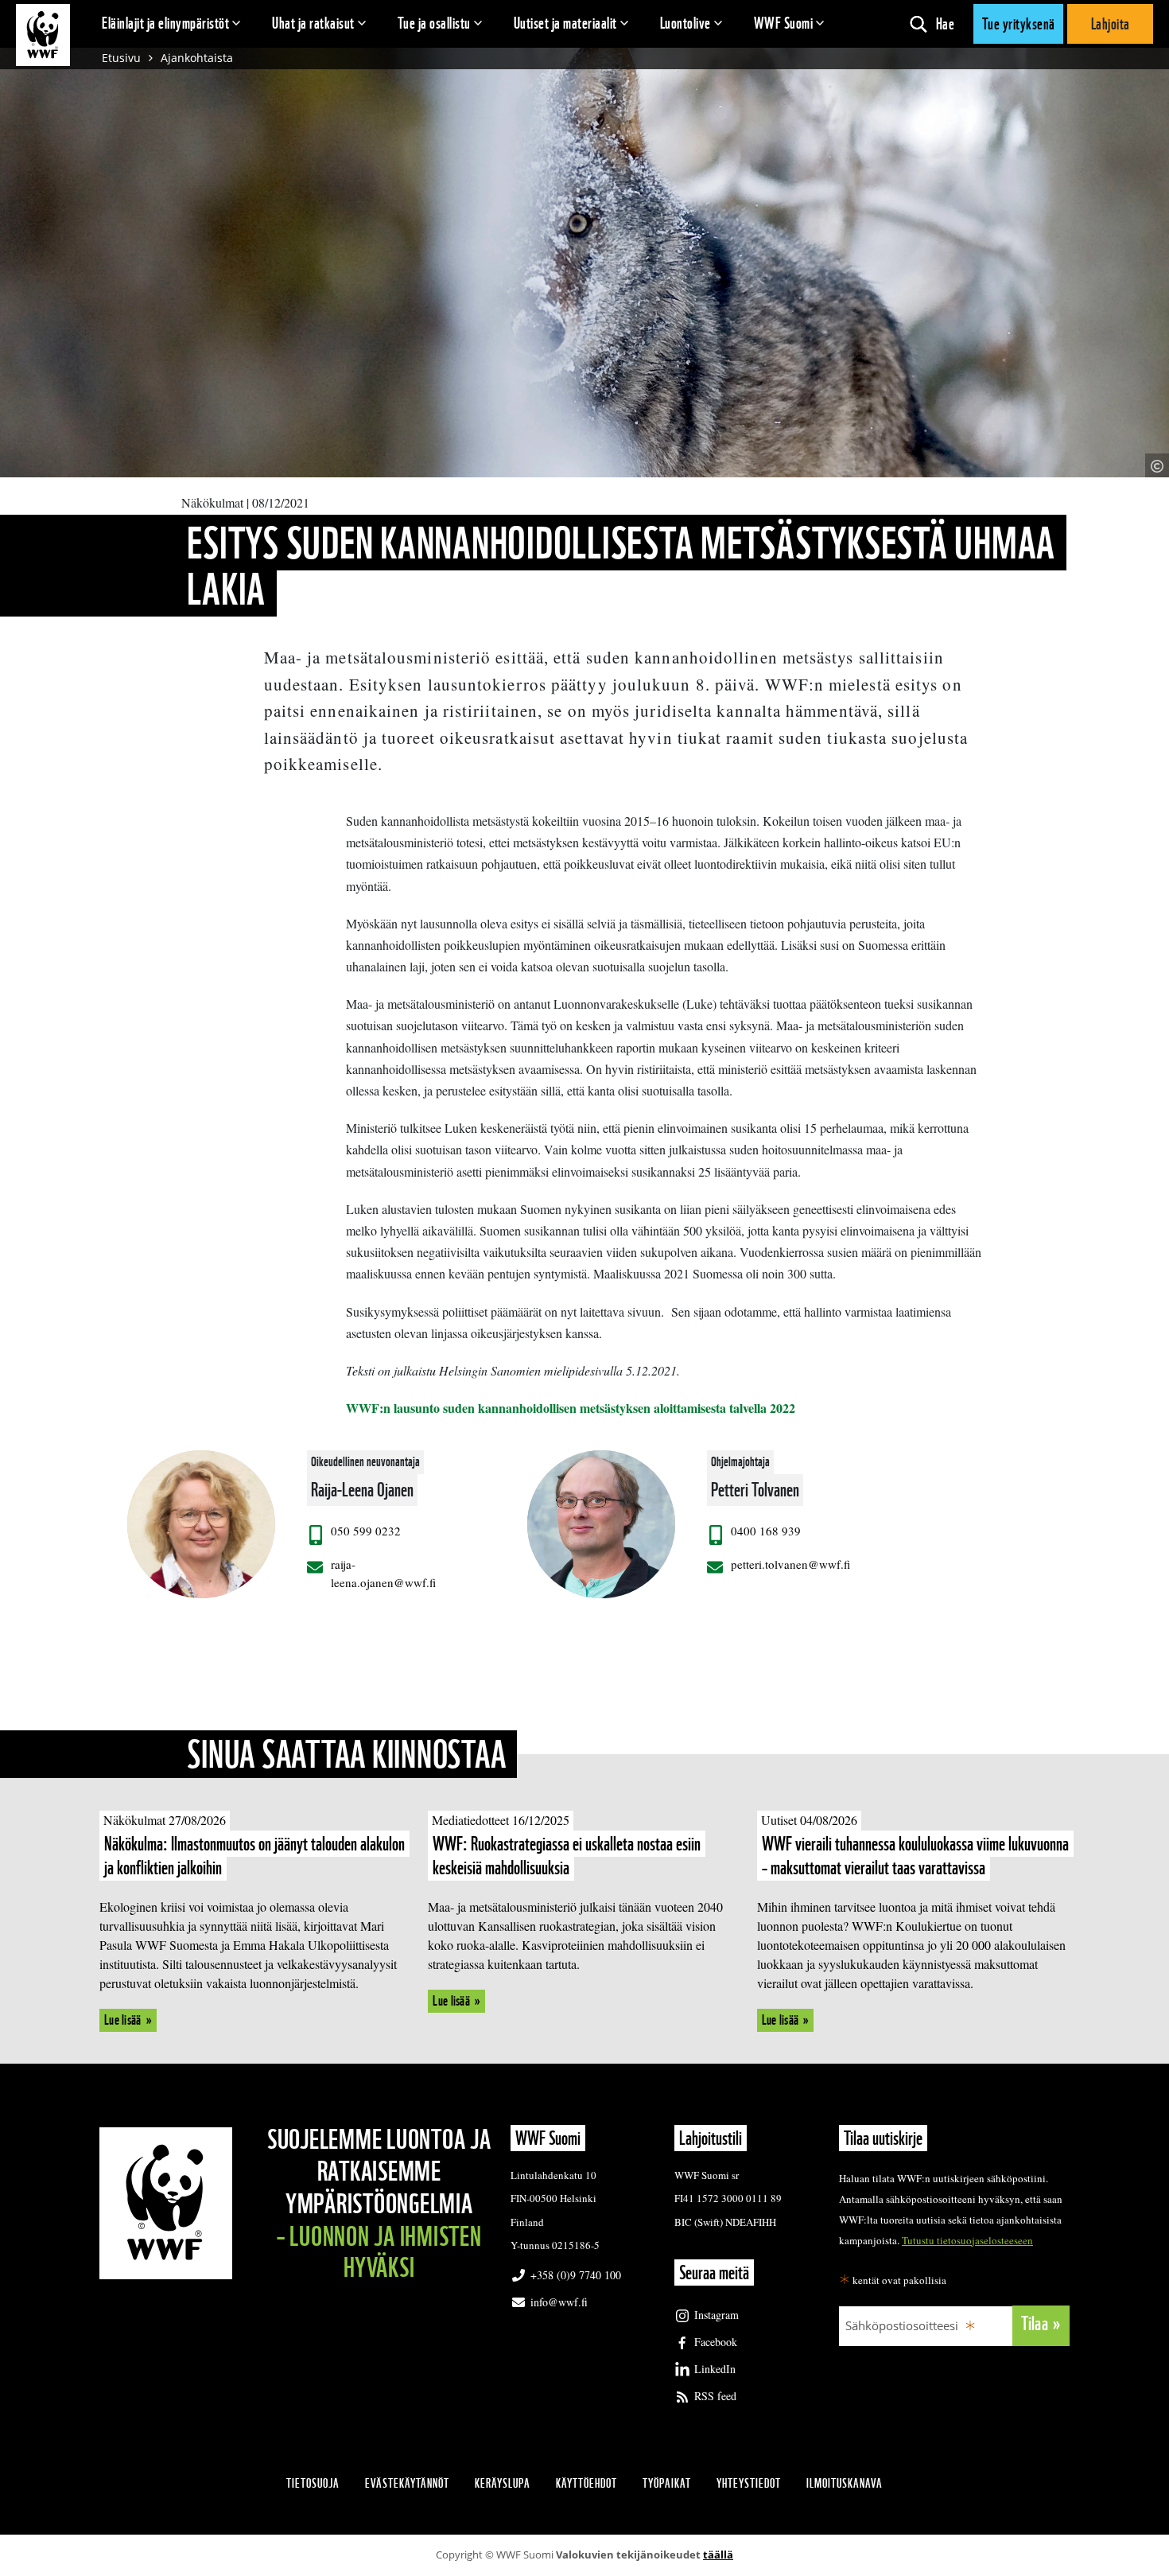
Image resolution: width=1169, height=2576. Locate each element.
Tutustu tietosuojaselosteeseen (967, 2240)
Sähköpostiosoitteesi (902, 2325)
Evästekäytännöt (407, 2483)
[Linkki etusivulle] (43, 35)
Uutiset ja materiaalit (565, 23)
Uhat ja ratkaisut (313, 23)
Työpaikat (667, 2483)
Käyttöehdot (586, 2483)
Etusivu (121, 58)
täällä (718, 2555)
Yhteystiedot (749, 2483)
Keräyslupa (503, 2483)
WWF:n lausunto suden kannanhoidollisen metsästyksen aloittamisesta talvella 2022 (571, 1408)
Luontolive (685, 23)
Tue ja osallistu (434, 23)
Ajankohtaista (197, 58)
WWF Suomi (784, 23)
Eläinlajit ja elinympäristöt (165, 23)
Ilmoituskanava (845, 2483)
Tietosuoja (313, 2483)
